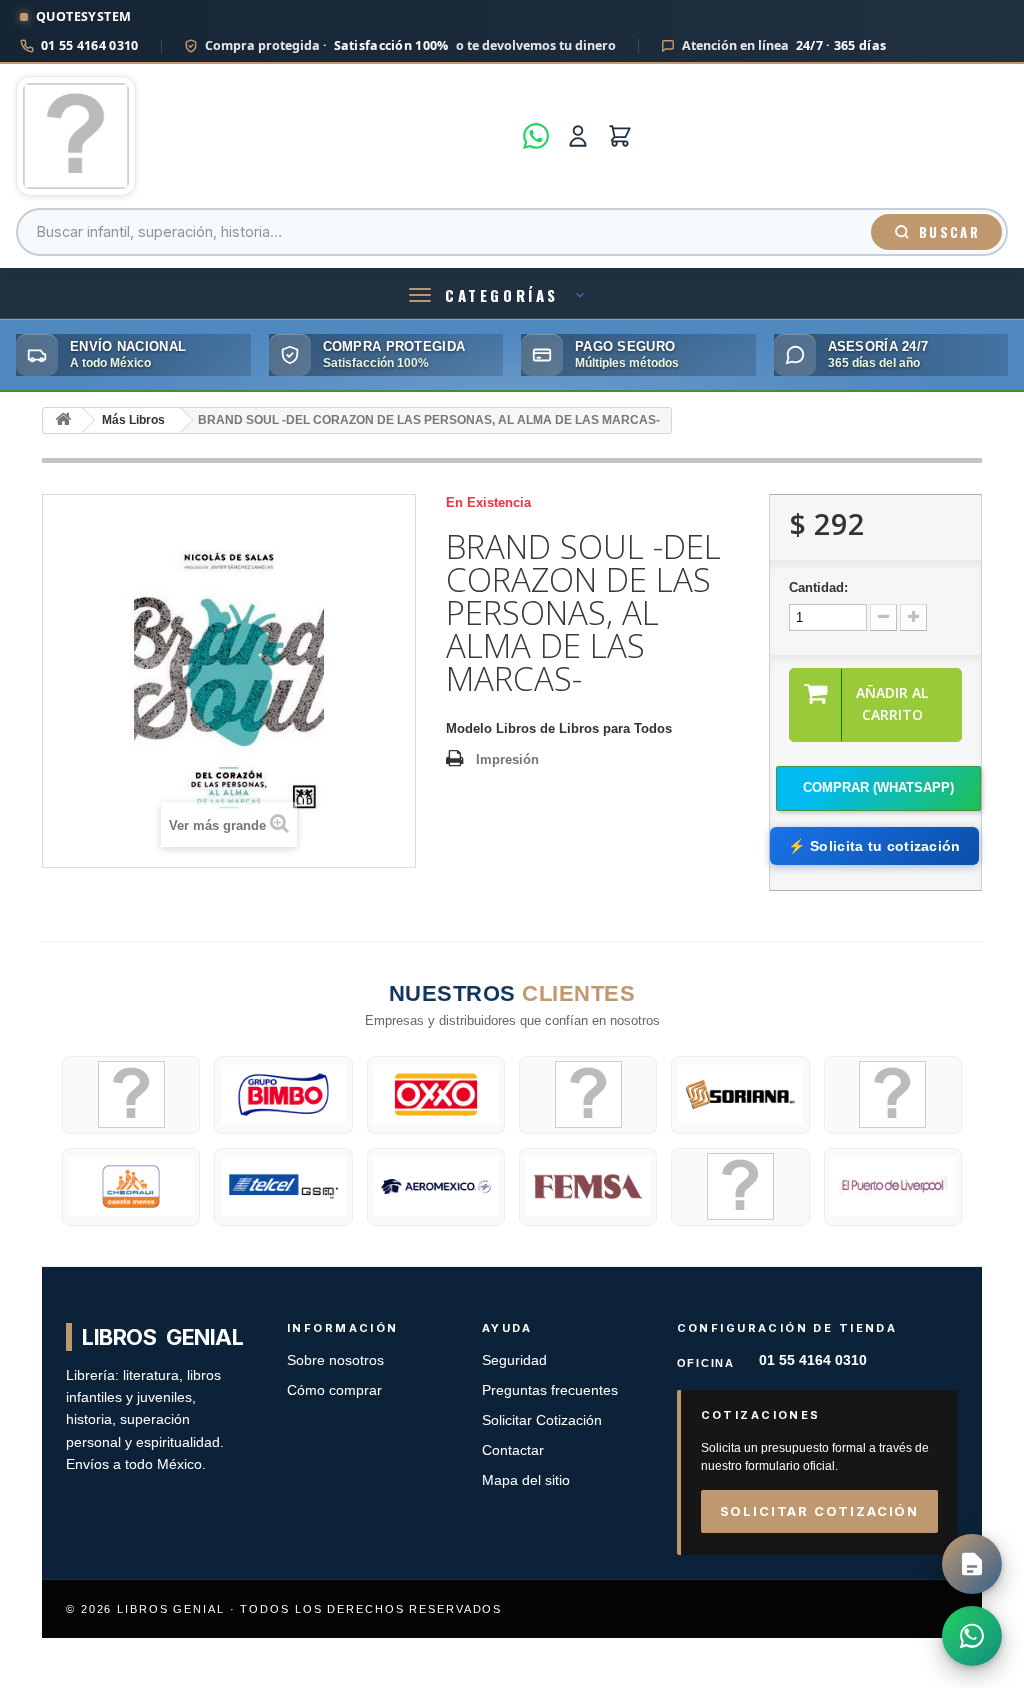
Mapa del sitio (526, 1480)
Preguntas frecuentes (550, 1390)
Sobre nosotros (335, 1360)
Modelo (469, 728)
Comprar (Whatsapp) (878, 787)
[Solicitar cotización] (972, 1564)
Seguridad (514, 1360)
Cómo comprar (334, 1390)
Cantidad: (818, 587)
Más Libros (133, 420)
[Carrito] (620, 136)
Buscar (949, 232)
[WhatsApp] (536, 136)
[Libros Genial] (263, 136)
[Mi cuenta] (578, 136)
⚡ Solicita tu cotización (874, 846)
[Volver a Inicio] (63, 420)
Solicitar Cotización (542, 1420)
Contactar (513, 1450)
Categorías (502, 295)
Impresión (507, 759)
